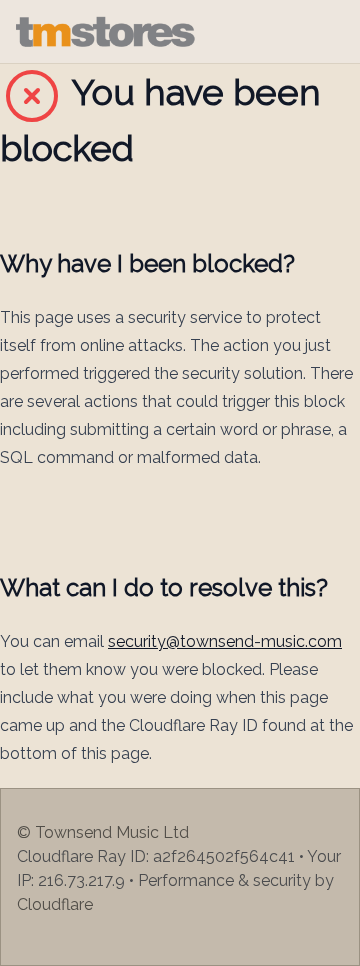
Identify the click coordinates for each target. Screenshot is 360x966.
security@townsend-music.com (225, 641)
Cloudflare (55, 904)
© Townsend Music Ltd (103, 832)
